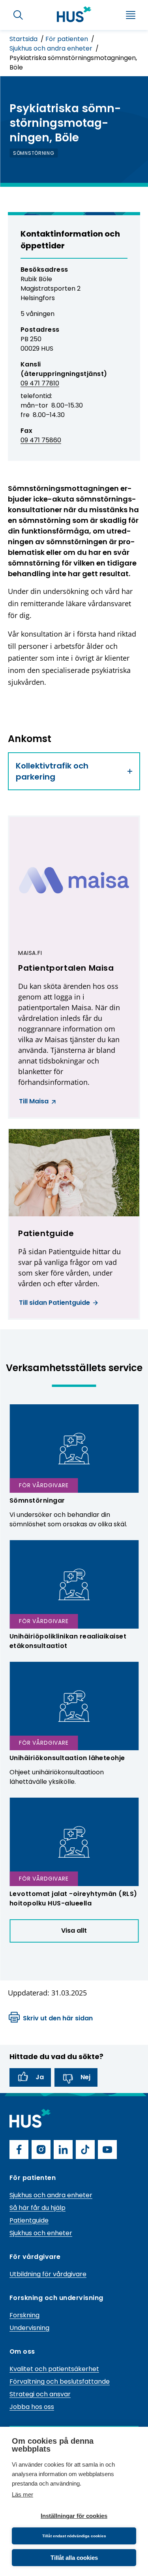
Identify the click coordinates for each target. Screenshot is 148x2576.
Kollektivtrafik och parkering (52, 771)
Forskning (24, 2315)
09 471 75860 (41, 440)
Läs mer (22, 2494)
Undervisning (29, 2328)
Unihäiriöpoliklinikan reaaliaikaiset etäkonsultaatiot (68, 1641)
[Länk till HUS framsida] (74, 14)
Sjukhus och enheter (41, 2233)
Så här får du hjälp (37, 2208)
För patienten (67, 39)
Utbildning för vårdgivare (48, 2274)
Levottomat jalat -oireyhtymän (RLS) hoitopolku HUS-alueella (73, 1899)
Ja (40, 2077)
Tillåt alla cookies (74, 2558)
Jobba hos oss (32, 2407)
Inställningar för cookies (74, 2516)
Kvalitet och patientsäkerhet (54, 2369)
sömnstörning (34, 153)
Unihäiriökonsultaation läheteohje (67, 1758)
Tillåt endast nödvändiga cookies (74, 2536)
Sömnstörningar (37, 1500)
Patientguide (29, 2220)
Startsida (24, 39)
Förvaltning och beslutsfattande (60, 2382)
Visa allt (74, 1931)
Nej (85, 2077)
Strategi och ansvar (40, 2394)
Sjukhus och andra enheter (52, 48)
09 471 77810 (40, 383)
